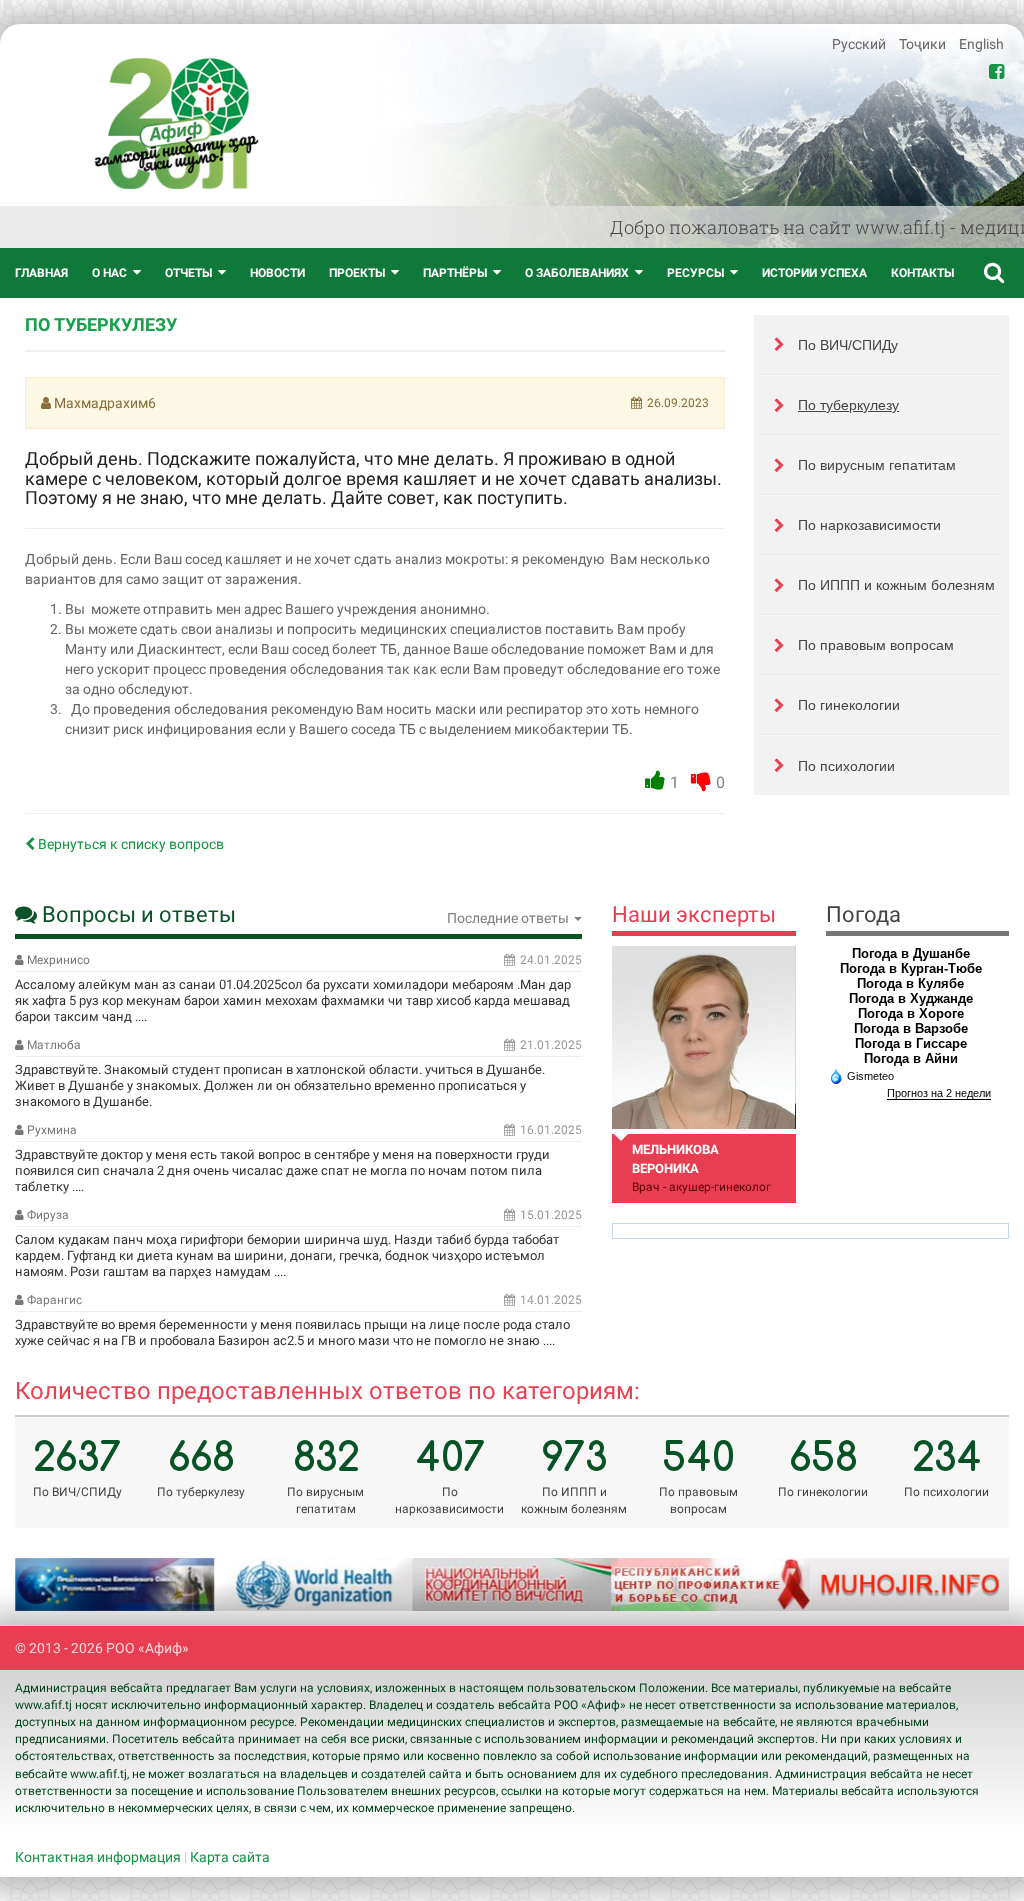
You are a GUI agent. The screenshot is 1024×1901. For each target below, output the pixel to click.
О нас (109, 273)
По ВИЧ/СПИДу (848, 345)
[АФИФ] (176, 123)
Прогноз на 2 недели (939, 1093)
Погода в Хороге (911, 1013)
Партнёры (455, 273)
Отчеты (188, 273)
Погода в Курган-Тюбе (911, 968)
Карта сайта (230, 1857)
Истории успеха (814, 273)
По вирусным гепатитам (877, 465)
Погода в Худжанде (911, 998)
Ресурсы (695, 273)
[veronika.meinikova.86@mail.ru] (703, 1037)
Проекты (357, 273)
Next (969, 1585)
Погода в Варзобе (911, 1028)
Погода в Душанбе (911, 953)
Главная (41, 273)
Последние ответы (509, 918)
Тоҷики (924, 44)
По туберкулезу (848, 405)
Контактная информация (98, 1857)
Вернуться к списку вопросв (129, 844)
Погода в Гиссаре (911, 1043)
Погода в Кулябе (910, 983)
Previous (55, 1585)
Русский (860, 44)
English (981, 44)
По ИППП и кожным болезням (896, 585)
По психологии (846, 766)
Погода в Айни (911, 1058)
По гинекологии (849, 705)
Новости (277, 273)
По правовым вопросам (876, 645)
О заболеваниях (577, 273)
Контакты (922, 273)
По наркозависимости (869, 525)
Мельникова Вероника (675, 1159)
